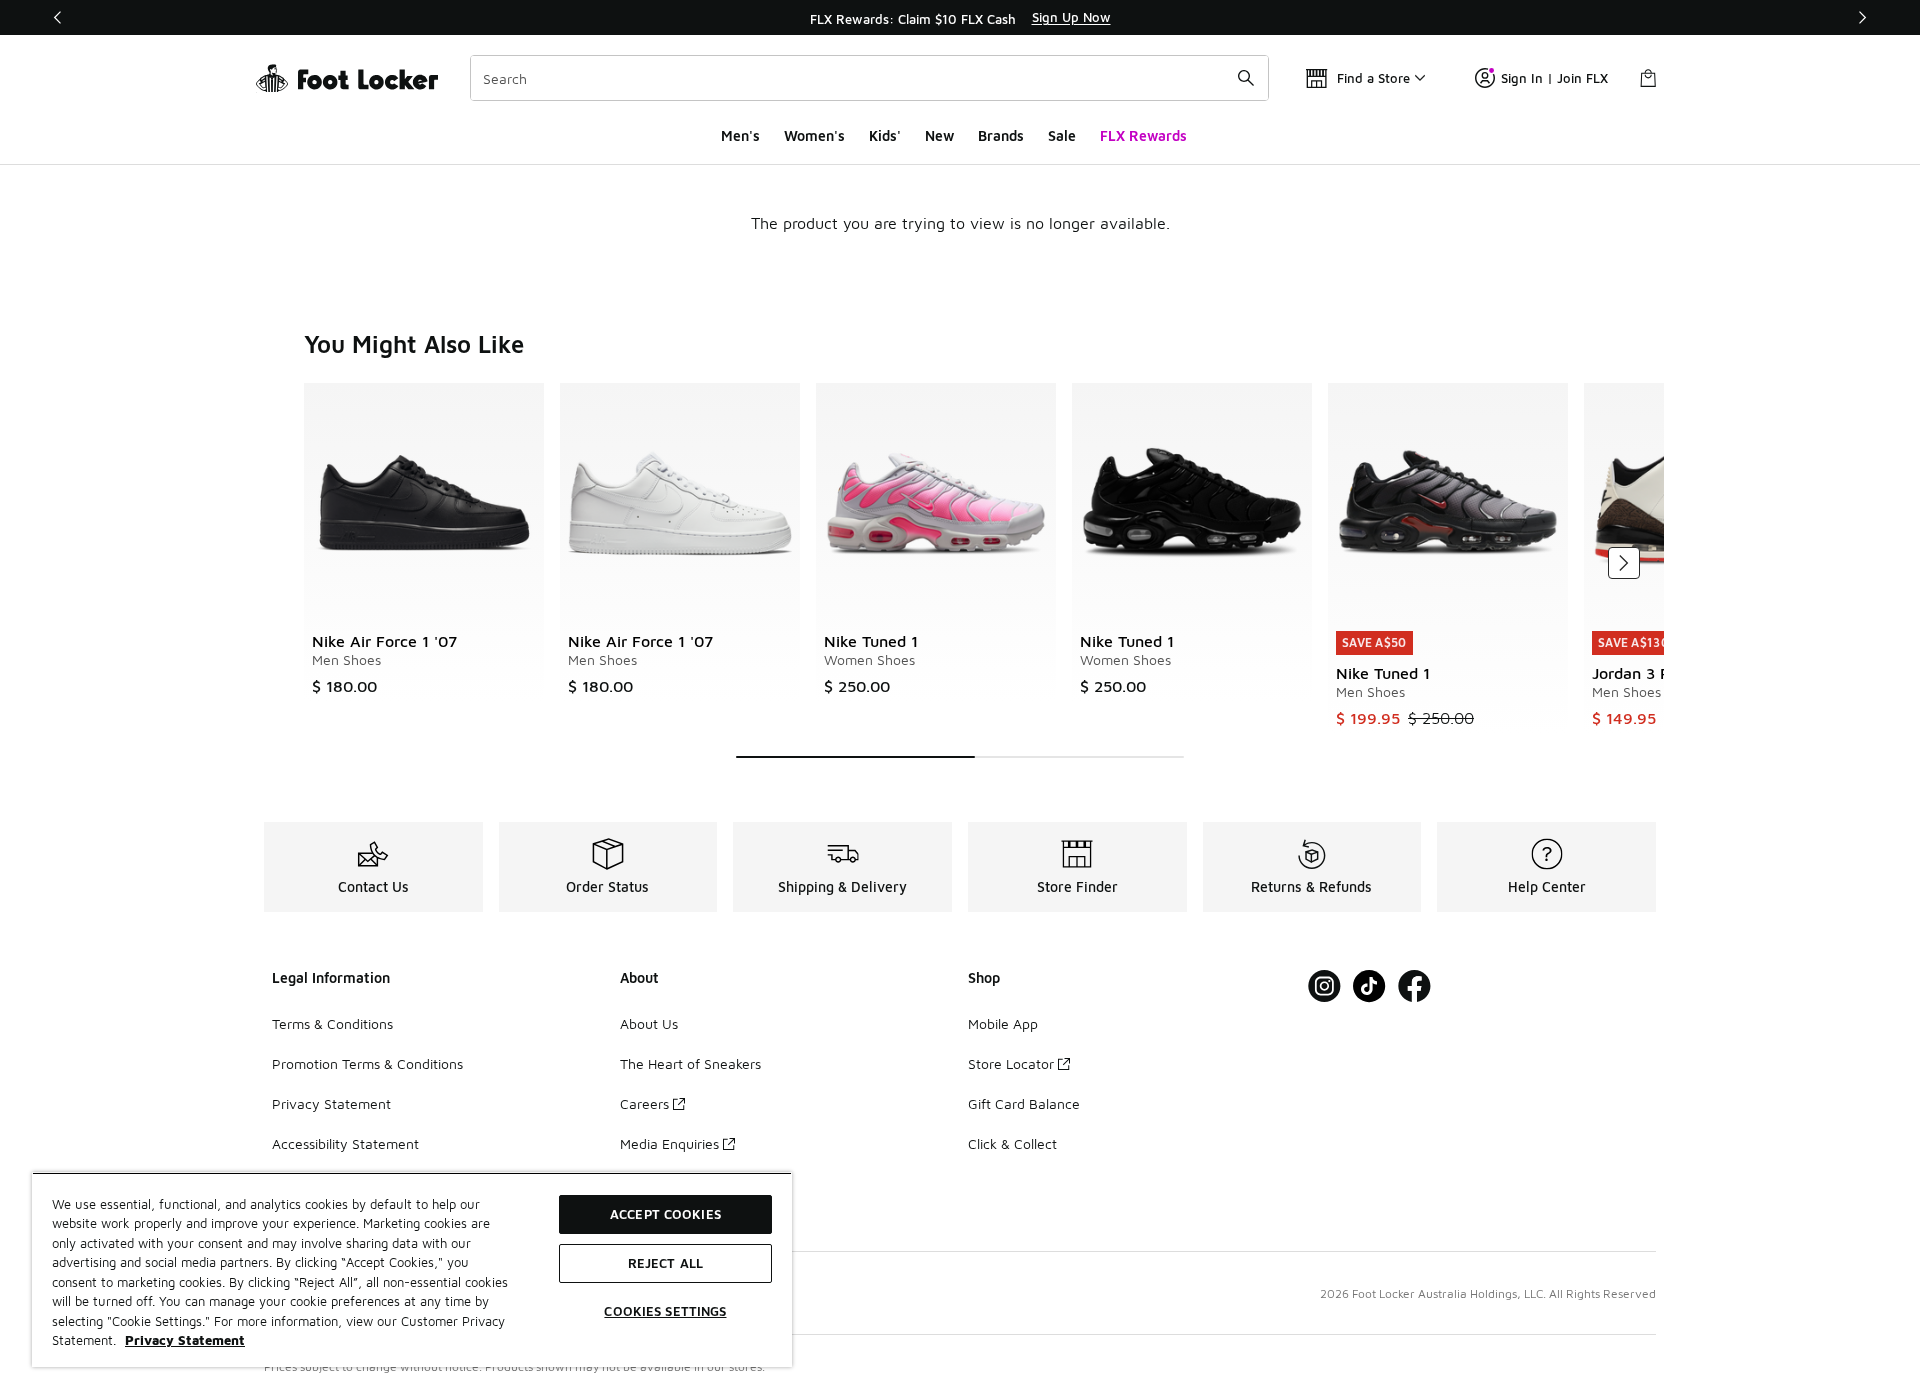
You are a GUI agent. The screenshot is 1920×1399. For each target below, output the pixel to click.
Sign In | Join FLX (1554, 78)
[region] (960, 18)
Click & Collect (1012, 1143)
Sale (1062, 135)
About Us (649, 1023)
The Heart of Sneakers (690, 1063)
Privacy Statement (331, 1103)
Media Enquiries (669, 1143)
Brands (1001, 135)
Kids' (885, 135)
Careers (644, 1103)
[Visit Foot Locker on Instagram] (1324, 986)
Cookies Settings (665, 1311)
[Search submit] (1246, 78)
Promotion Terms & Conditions (367, 1063)
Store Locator (1011, 1063)
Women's (814, 135)
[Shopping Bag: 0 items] (1648, 78)
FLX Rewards (1143, 135)
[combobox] (869, 78)
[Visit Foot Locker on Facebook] (1414, 986)
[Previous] (58, 17)
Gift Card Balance (1024, 1103)
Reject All (665, 1263)
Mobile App (1003, 1023)
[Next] (1862, 17)
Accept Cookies (665, 1214)
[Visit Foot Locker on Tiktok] (1369, 986)
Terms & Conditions (332, 1023)
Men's (740, 135)
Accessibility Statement (345, 1143)
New (939, 135)
